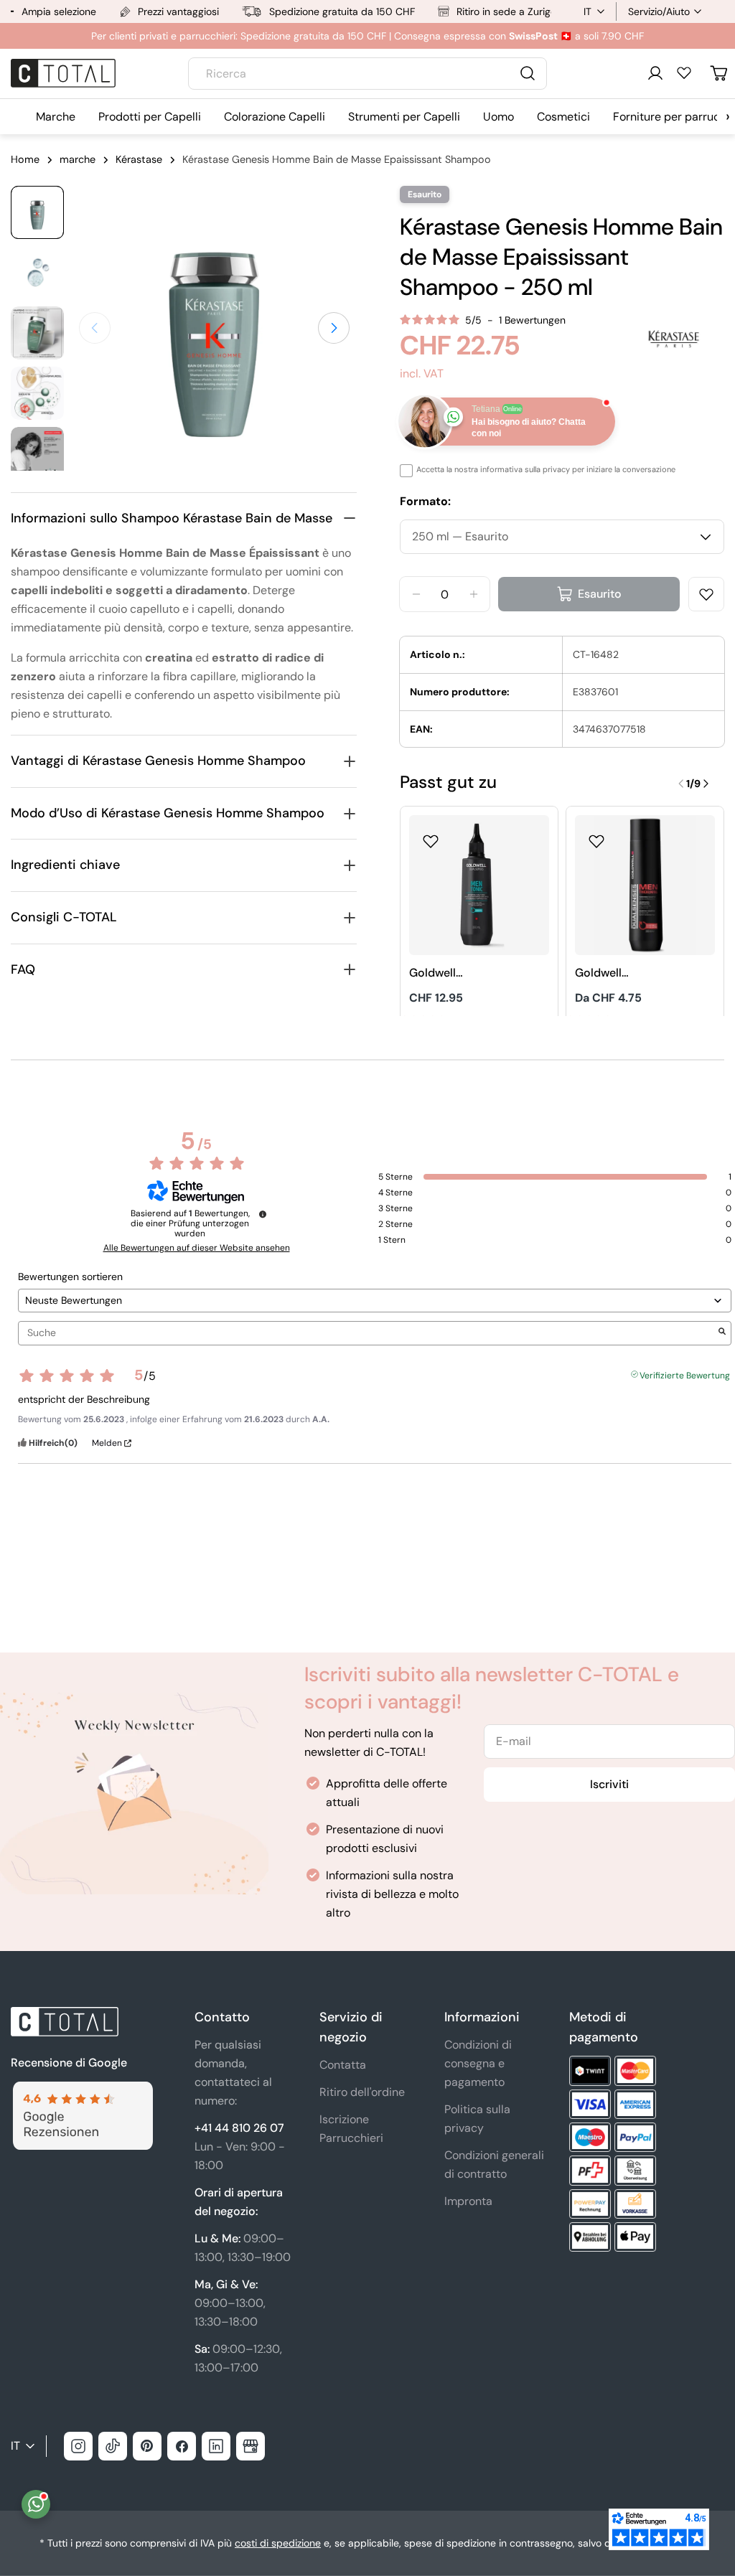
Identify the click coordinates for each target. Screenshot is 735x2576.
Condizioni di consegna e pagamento (478, 2063)
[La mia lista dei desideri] (684, 72)
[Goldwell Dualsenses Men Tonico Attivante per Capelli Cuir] (479, 885)
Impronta (468, 2201)
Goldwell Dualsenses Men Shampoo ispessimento (618, 973)
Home (25, 159)
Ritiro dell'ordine (362, 2092)
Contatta (343, 2065)
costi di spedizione (278, 2543)
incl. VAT (422, 373)
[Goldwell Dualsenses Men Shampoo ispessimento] (645, 885)
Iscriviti (609, 1784)
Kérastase (139, 159)
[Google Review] (82, 2090)
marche (78, 159)
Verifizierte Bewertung (685, 1374)
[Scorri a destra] (334, 328)
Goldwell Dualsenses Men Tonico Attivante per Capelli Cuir (453, 973)
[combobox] (367, 74)
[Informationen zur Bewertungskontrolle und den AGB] (263, 1214)
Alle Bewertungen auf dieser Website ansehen (197, 1248)
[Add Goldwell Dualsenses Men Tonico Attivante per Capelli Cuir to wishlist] (431, 837)
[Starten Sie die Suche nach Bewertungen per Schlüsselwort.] (722, 1333)
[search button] (528, 73)
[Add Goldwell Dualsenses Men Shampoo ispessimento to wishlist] (596, 837)
